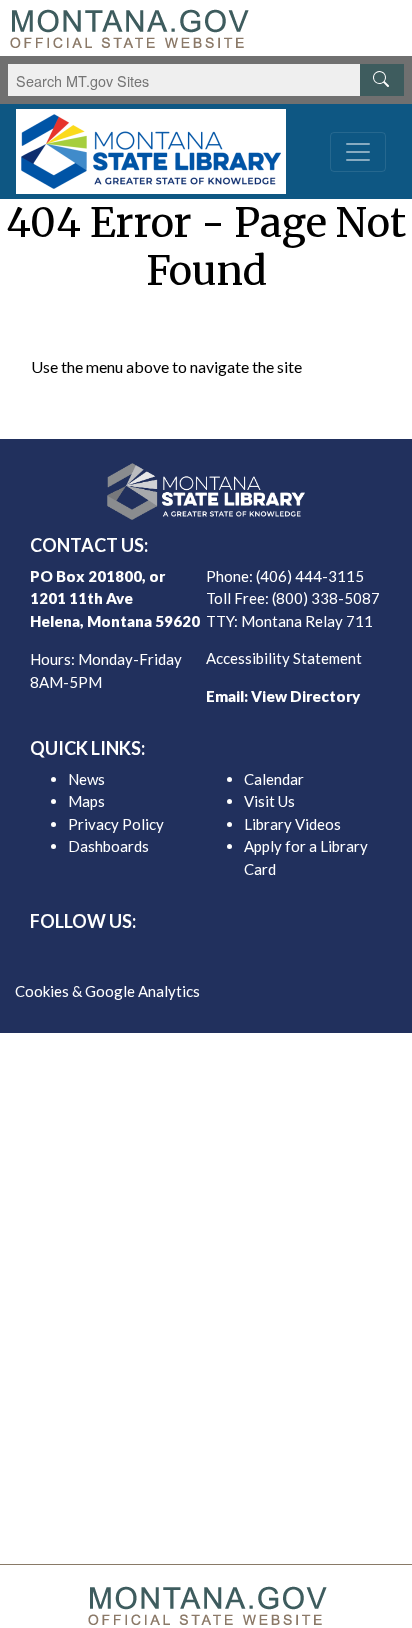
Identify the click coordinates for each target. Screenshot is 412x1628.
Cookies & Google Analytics (107, 991)
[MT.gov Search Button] (382, 80)
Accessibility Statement (284, 658)
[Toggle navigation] (358, 152)
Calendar (274, 779)
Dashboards (108, 846)
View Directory (305, 696)
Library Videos (292, 824)
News (86, 779)
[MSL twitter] (190, 957)
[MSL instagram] (222, 957)
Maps (86, 801)
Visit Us (269, 801)
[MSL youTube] (254, 957)
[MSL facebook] (158, 957)
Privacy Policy (116, 824)
